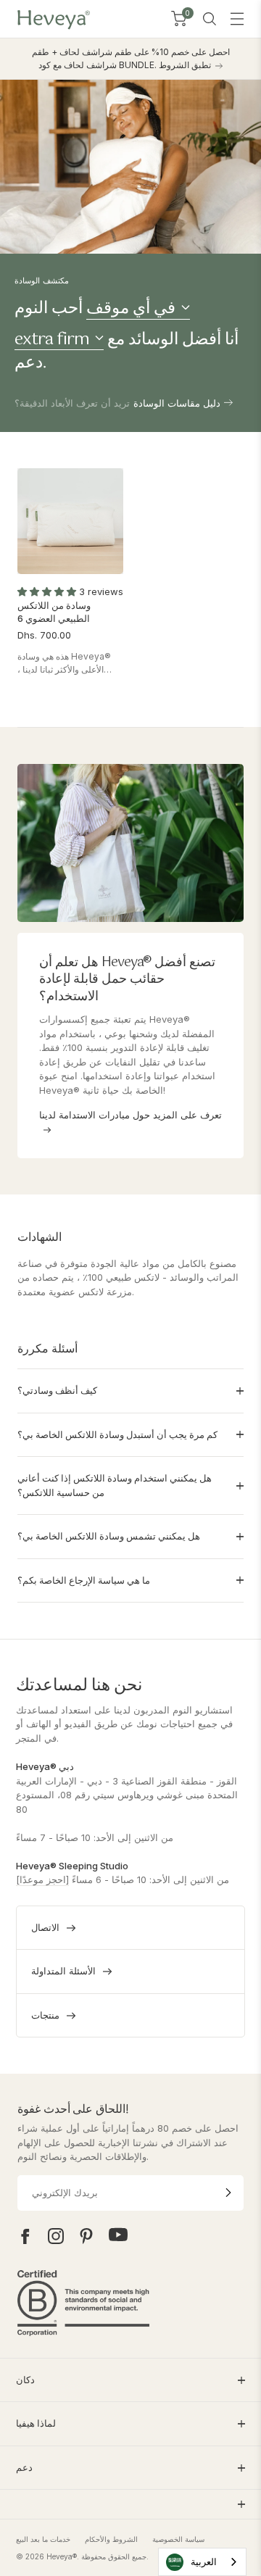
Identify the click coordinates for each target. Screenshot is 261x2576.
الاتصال (45, 1927)
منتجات (45, 2015)
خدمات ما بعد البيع (43, 2539)
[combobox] (202, 2562)
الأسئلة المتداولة (63, 1971)
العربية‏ (204, 2562)
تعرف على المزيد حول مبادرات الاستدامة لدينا (130, 1115)
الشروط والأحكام (111, 2539)
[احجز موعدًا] (42, 1879)
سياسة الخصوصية (178, 2539)
